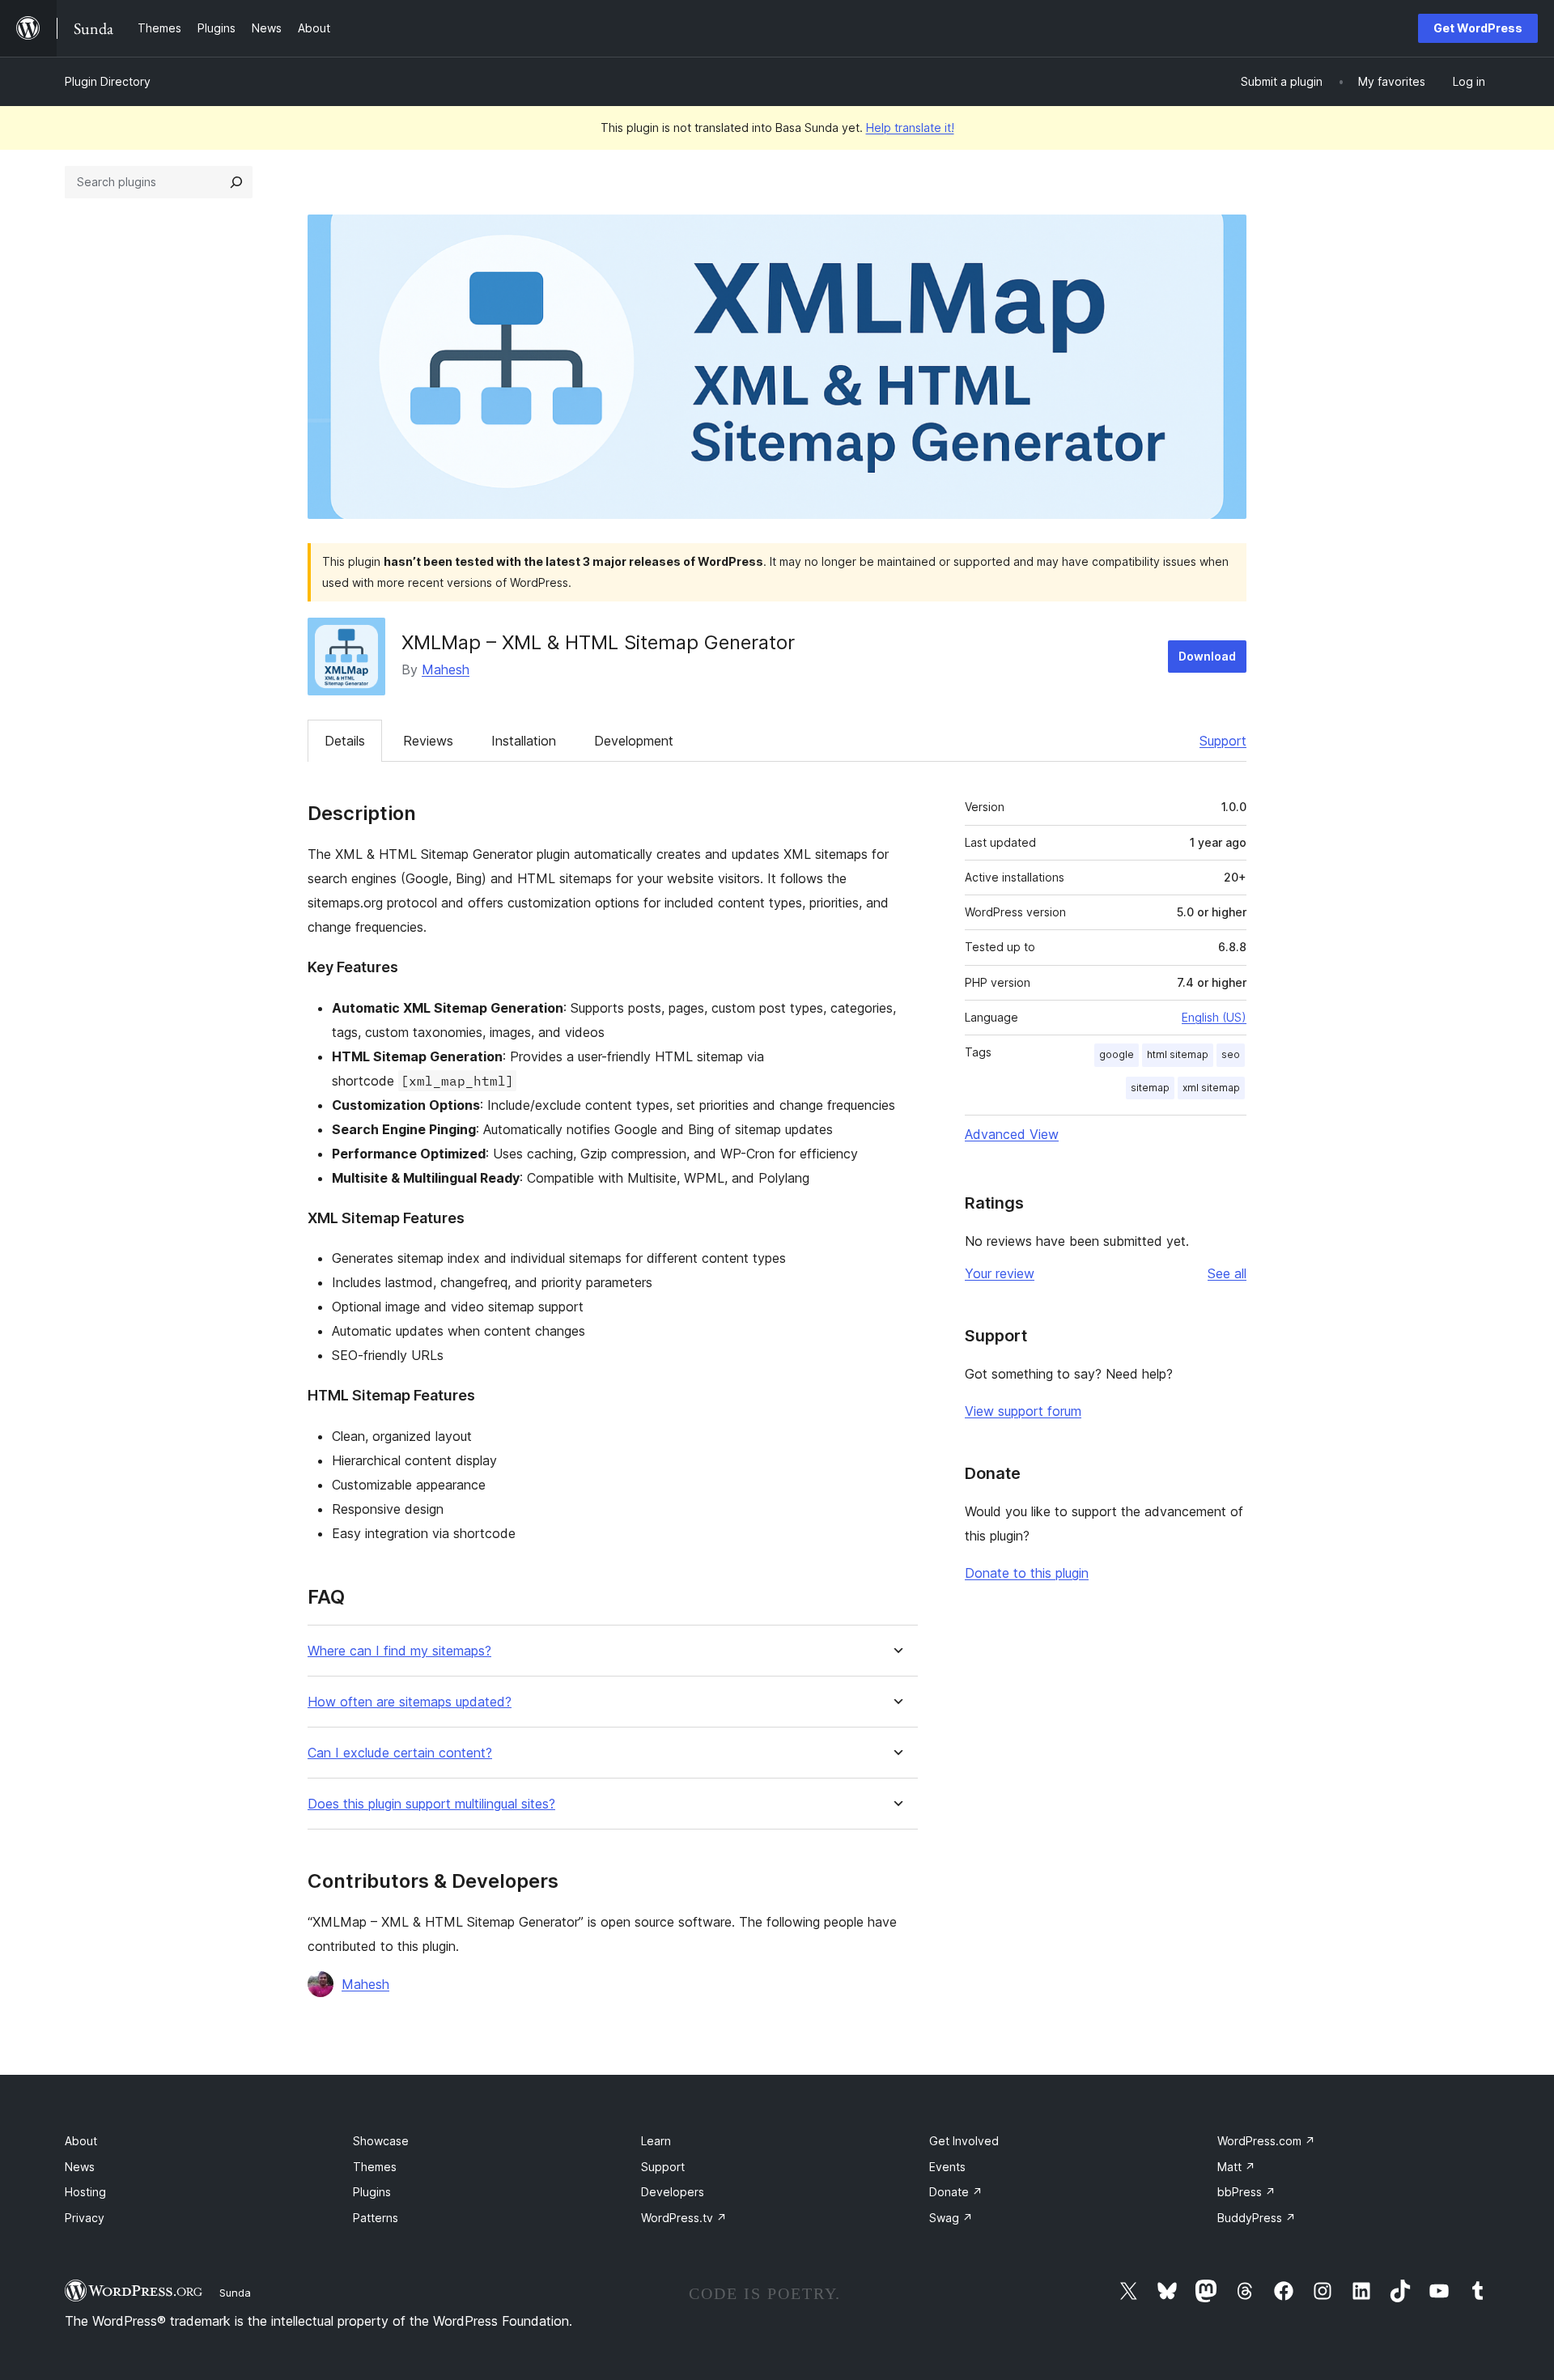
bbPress (1246, 2192)
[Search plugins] (236, 182)
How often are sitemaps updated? (410, 1702)
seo (1231, 1054)
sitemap (1150, 1088)
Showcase (381, 2141)
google (1117, 1054)
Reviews (428, 741)
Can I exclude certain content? (400, 1753)
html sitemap (1178, 1054)
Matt (1236, 2167)
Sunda (235, 2293)
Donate (956, 2192)
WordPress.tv (684, 2218)
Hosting (85, 2192)
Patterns (376, 2218)
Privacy (85, 2218)
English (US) (1214, 1017)
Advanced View (1012, 1134)
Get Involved (964, 2141)
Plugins (372, 2192)
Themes (375, 2167)
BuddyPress (1257, 2218)
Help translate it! (910, 127)
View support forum (1023, 1411)
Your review (1000, 1273)
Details (345, 741)
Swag (951, 2218)
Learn (656, 2141)
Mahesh (446, 669)
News (80, 2167)
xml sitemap (1211, 1088)
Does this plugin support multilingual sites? (431, 1804)
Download (1207, 656)
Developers (673, 2192)
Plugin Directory (108, 81)
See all (1227, 1273)
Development (634, 741)
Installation (524, 741)
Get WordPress (1478, 28)
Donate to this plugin (1027, 1573)
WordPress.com (1266, 2141)
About (81, 2141)
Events (947, 2167)
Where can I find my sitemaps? (399, 1651)
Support (1223, 741)
